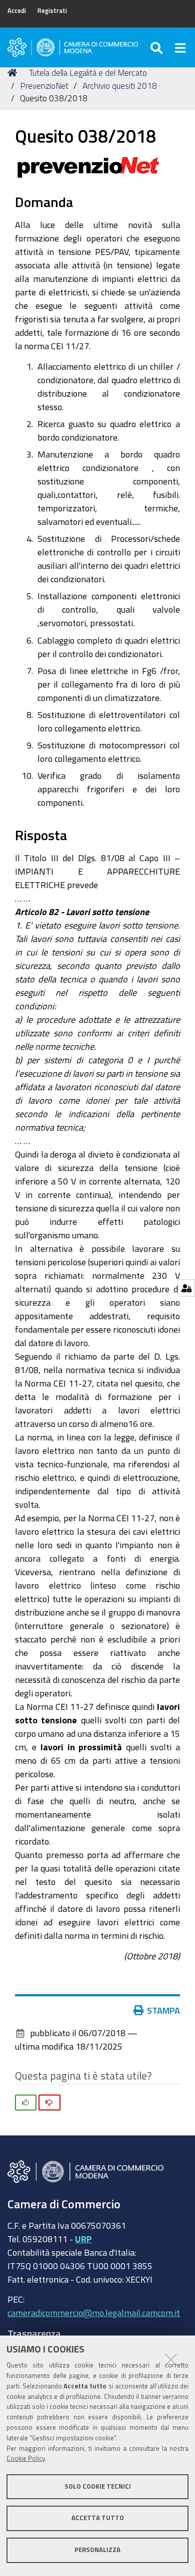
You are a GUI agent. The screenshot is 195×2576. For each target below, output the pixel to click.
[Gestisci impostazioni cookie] (186, 1288)
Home (14, 73)
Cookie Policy (26, 2459)
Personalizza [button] (97, 2550)
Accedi (17, 11)
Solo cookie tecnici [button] (98, 2486)
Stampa (163, 2010)
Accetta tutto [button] (98, 2518)
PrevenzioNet (44, 86)
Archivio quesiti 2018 (120, 86)
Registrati (52, 11)
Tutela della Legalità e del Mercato (88, 73)
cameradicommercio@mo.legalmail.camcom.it (94, 2313)
